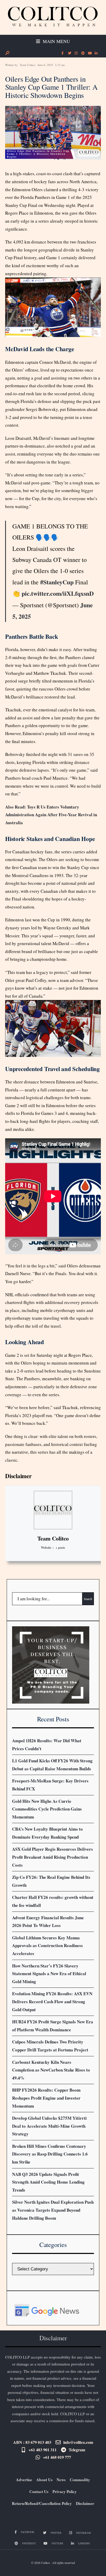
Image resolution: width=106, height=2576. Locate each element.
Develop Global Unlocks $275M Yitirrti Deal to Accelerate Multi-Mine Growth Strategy (49, 2126)
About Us (44, 2480)
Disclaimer (18, 1476)
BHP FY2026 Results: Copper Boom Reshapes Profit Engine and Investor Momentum (46, 2098)
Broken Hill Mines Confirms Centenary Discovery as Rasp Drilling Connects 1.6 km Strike (50, 2154)
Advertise (24, 2480)
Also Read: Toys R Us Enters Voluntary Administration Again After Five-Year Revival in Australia (51, 815)
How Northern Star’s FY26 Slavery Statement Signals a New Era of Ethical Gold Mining (49, 1974)
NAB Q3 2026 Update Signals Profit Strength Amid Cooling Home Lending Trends (48, 2182)
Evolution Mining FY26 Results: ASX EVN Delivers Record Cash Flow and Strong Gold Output (52, 2001)
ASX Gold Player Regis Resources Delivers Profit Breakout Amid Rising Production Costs (52, 1857)
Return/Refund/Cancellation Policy (42, 2503)
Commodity (80, 2480)
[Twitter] (69, 53)
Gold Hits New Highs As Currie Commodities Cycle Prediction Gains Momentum (47, 1809)
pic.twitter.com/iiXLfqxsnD (58, 593)
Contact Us (39, 2491)
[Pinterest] (83, 53)
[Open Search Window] (7, 53)
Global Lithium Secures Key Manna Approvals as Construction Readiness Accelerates (47, 1946)
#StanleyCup (57, 582)
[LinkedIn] (96, 53)
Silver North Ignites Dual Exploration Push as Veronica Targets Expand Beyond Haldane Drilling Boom (53, 2210)
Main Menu (56, 41)
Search (88, 1599)
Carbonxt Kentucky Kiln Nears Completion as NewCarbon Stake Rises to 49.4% (51, 2070)
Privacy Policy (65, 2491)
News (61, 2480)
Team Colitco (28, 65)
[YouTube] (89, 53)
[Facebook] (63, 53)
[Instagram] (76, 53)
